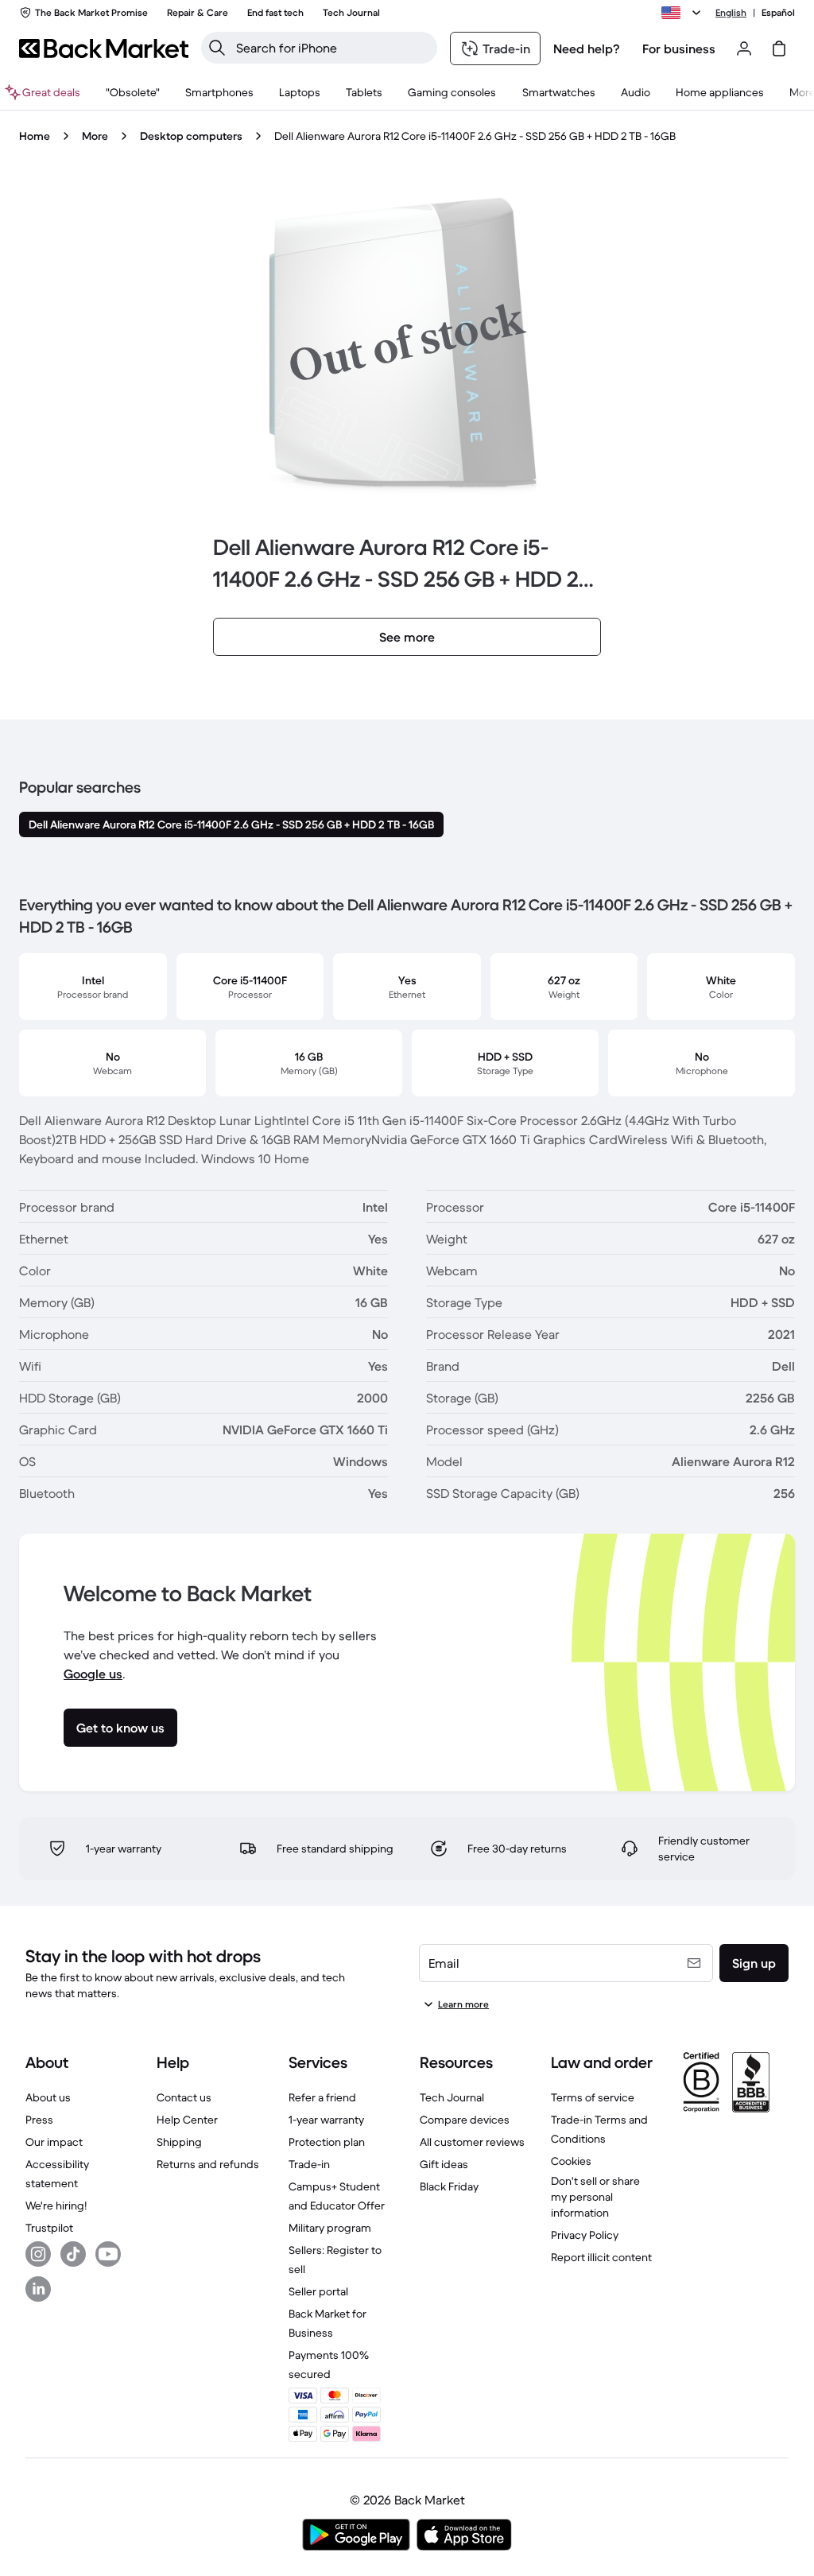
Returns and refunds (208, 2164)
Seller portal (318, 2291)
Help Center (187, 2120)
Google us (93, 1674)
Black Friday (449, 2186)
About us (48, 2097)
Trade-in (309, 2164)
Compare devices (465, 2120)
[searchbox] (332, 48)
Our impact (54, 2142)
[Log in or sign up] (744, 48)
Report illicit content (601, 2257)
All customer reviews (472, 2142)
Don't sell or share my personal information (595, 2197)
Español (778, 12)
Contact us (184, 2097)
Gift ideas (444, 2164)
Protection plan (327, 2142)
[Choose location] (684, 13)
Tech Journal (452, 2097)
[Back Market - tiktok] (73, 2254)
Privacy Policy (585, 2235)
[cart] (779, 48)
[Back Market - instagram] (38, 2254)
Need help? (587, 48)
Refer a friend (322, 2097)
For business (679, 48)
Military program (330, 2228)
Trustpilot (49, 2228)
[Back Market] (104, 48)
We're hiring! (56, 2206)
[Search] (217, 48)
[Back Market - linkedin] (38, 2289)
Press (39, 2120)
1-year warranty (326, 2120)
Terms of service (593, 2097)
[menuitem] (219, 92)
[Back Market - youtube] (108, 2254)
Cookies (571, 2161)
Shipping (179, 2142)
